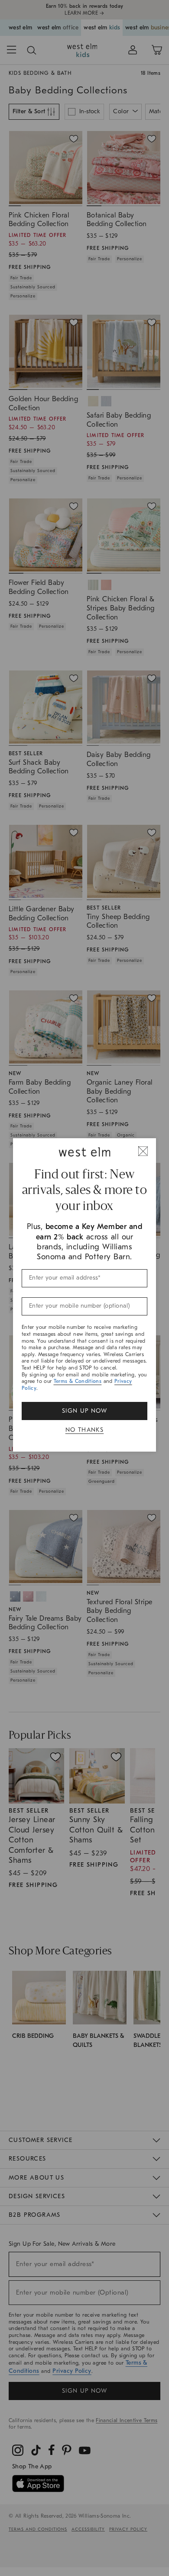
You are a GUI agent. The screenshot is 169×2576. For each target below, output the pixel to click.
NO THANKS (85, 1430)
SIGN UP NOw (84, 1411)
